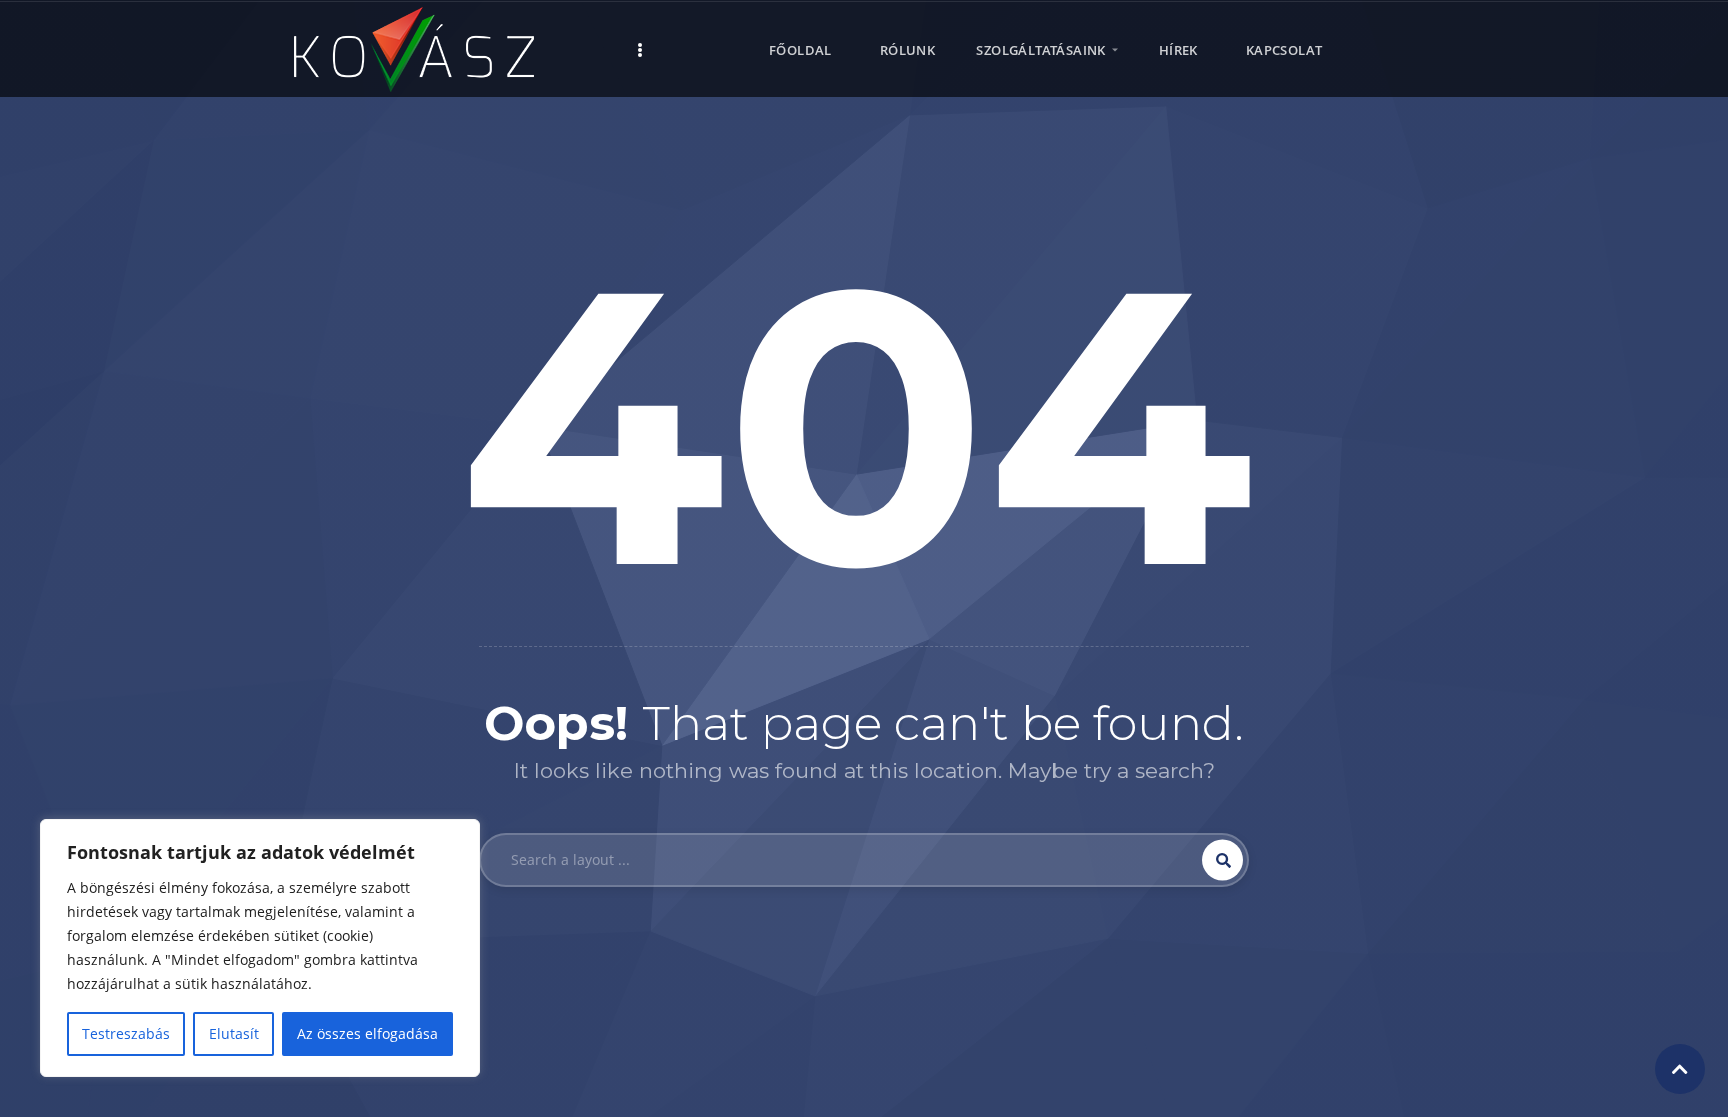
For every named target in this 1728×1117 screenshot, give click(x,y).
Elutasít (234, 1033)
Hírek (1178, 50)
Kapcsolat (1284, 50)
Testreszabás (126, 1033)
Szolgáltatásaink (1041, 50)
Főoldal (800, 50)
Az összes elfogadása (367, 1033)
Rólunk (907, 50)
